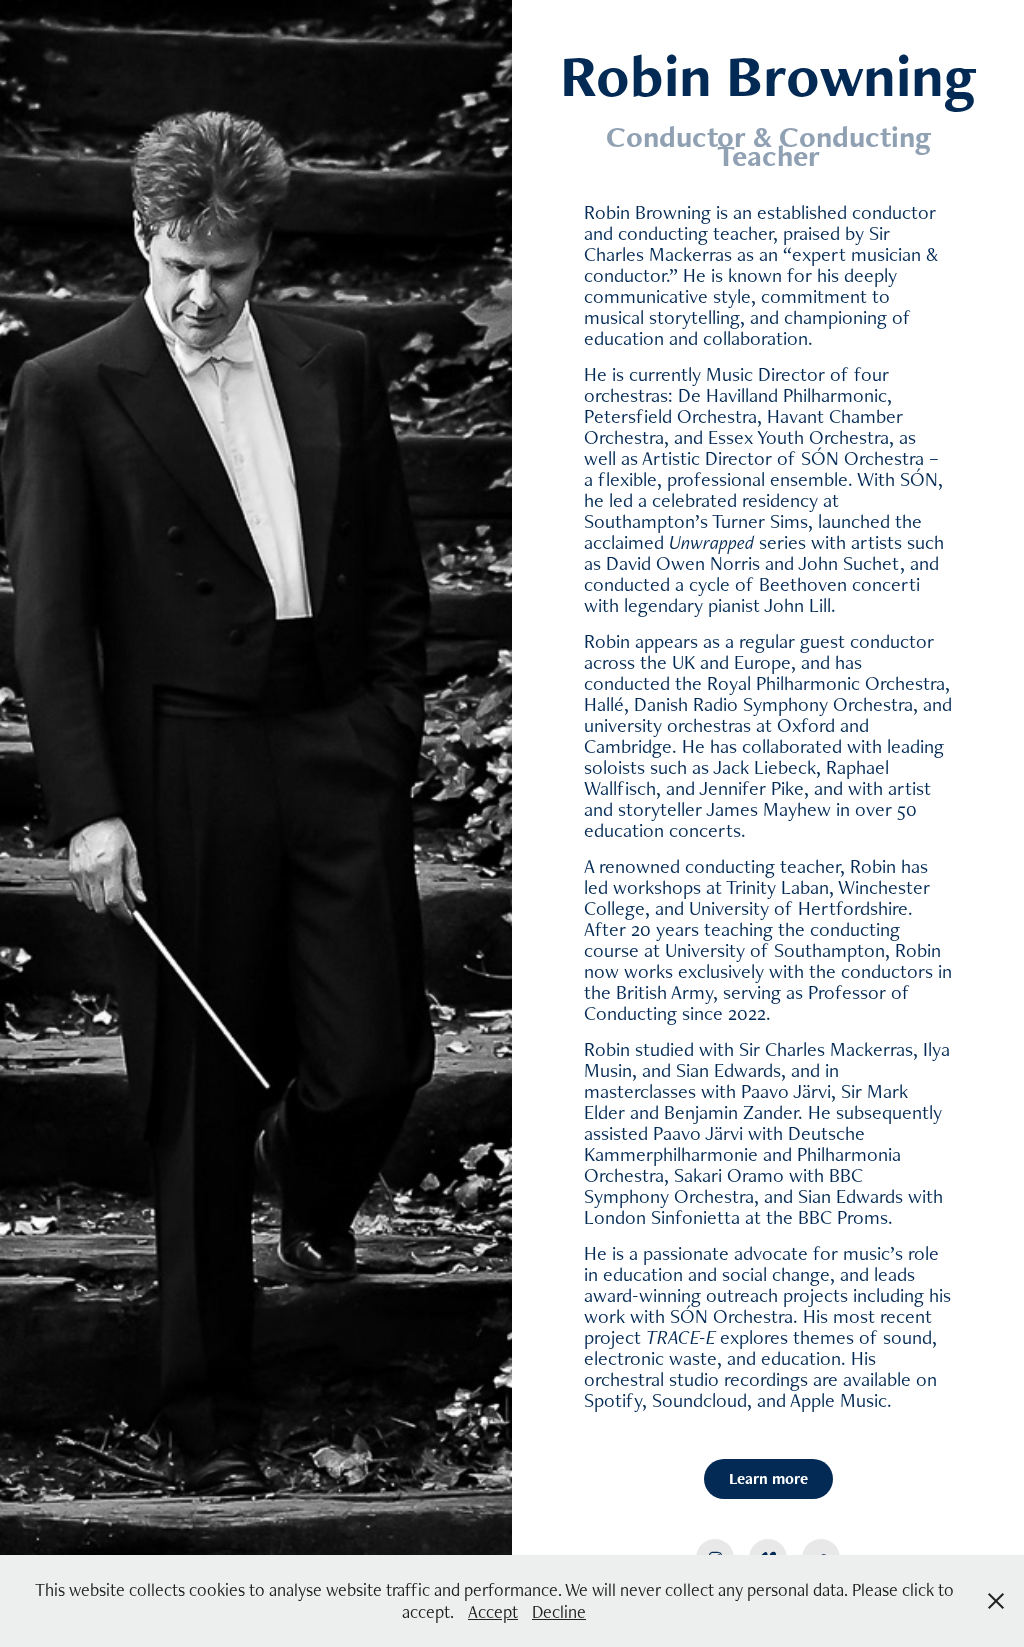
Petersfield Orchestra (670, 416)
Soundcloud (699, 1400)
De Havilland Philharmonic (782, 395)
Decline (559, 1611)
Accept (493, 1611)
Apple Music (838, 1400)
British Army (664, 992)
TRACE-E (681, 1337)
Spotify (613, 1400)
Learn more (768, 1478)
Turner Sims (760, 521)
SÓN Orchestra (862, 458)
